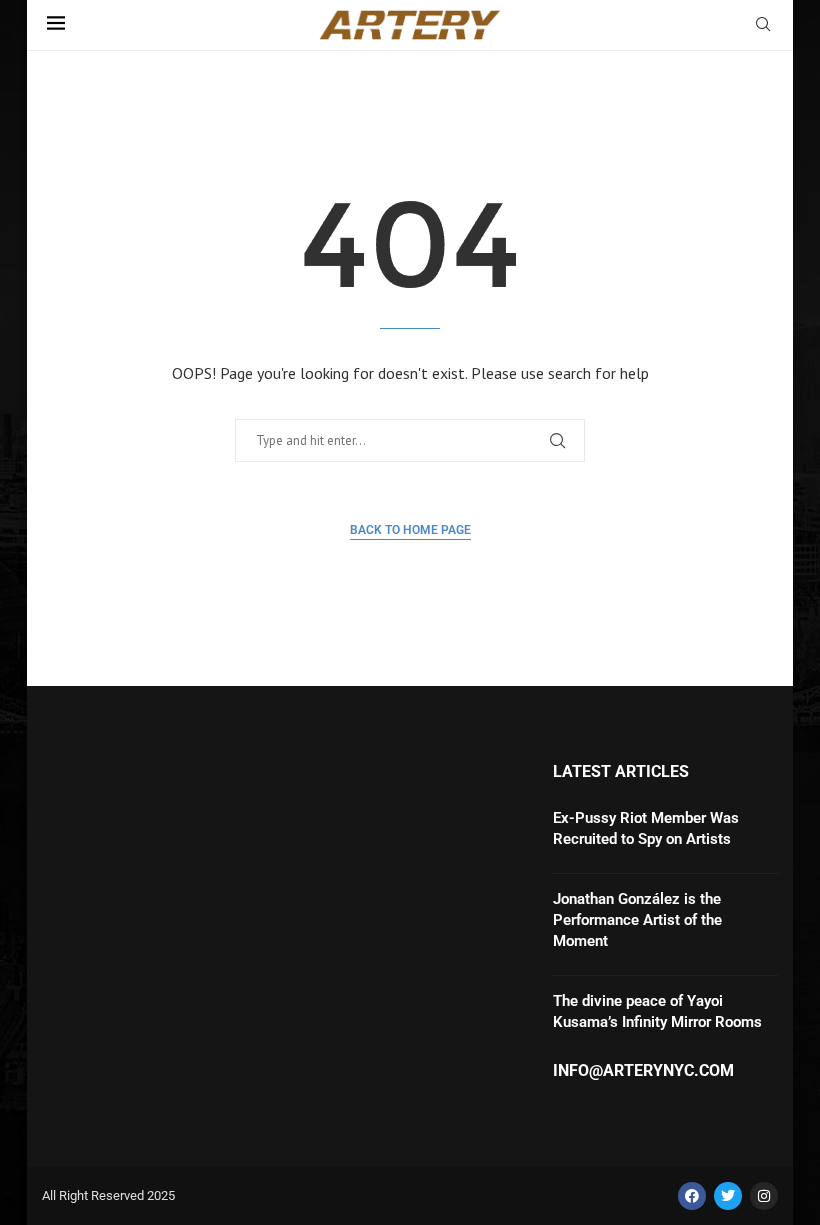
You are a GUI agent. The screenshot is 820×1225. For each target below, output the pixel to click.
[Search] (763, 26)
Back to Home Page (410, 530)
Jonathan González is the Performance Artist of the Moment (637, 920)
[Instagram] (764, 1196)
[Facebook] (692, 1196)
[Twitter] (728, 1196)
